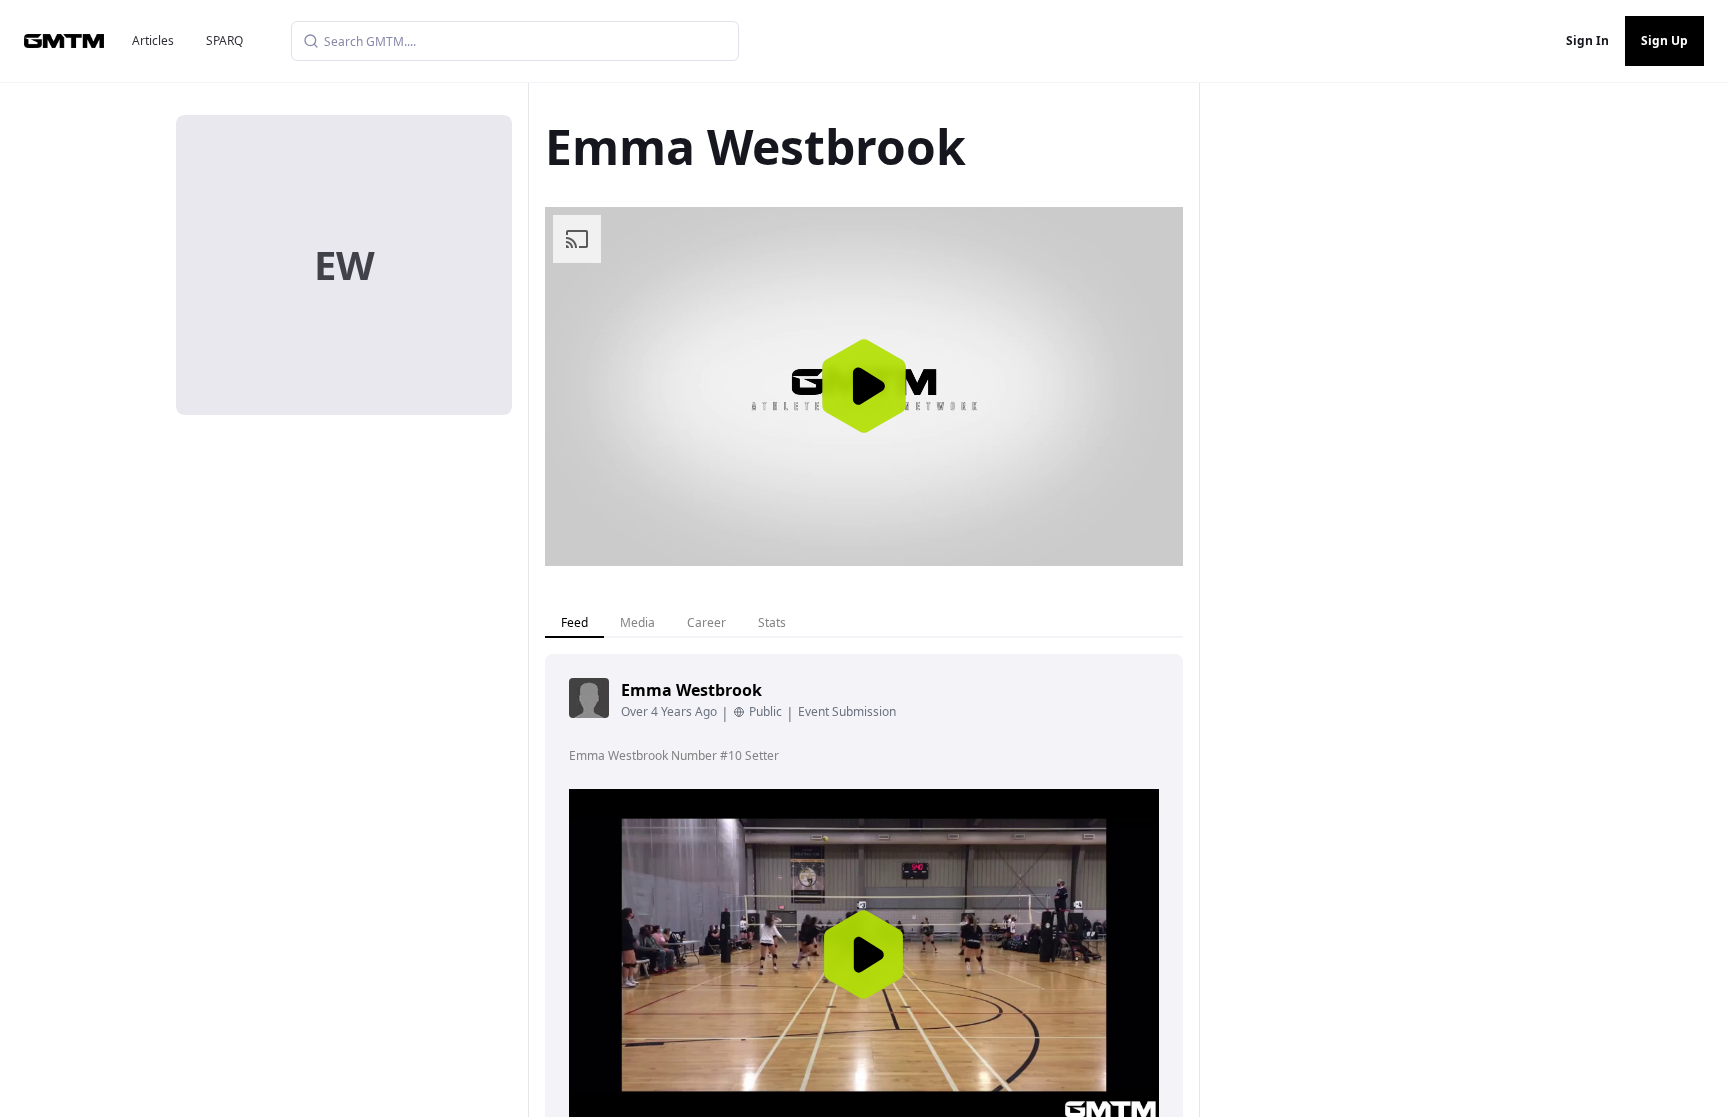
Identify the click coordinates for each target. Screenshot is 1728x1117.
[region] (864, 386)
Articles (153, 40)
